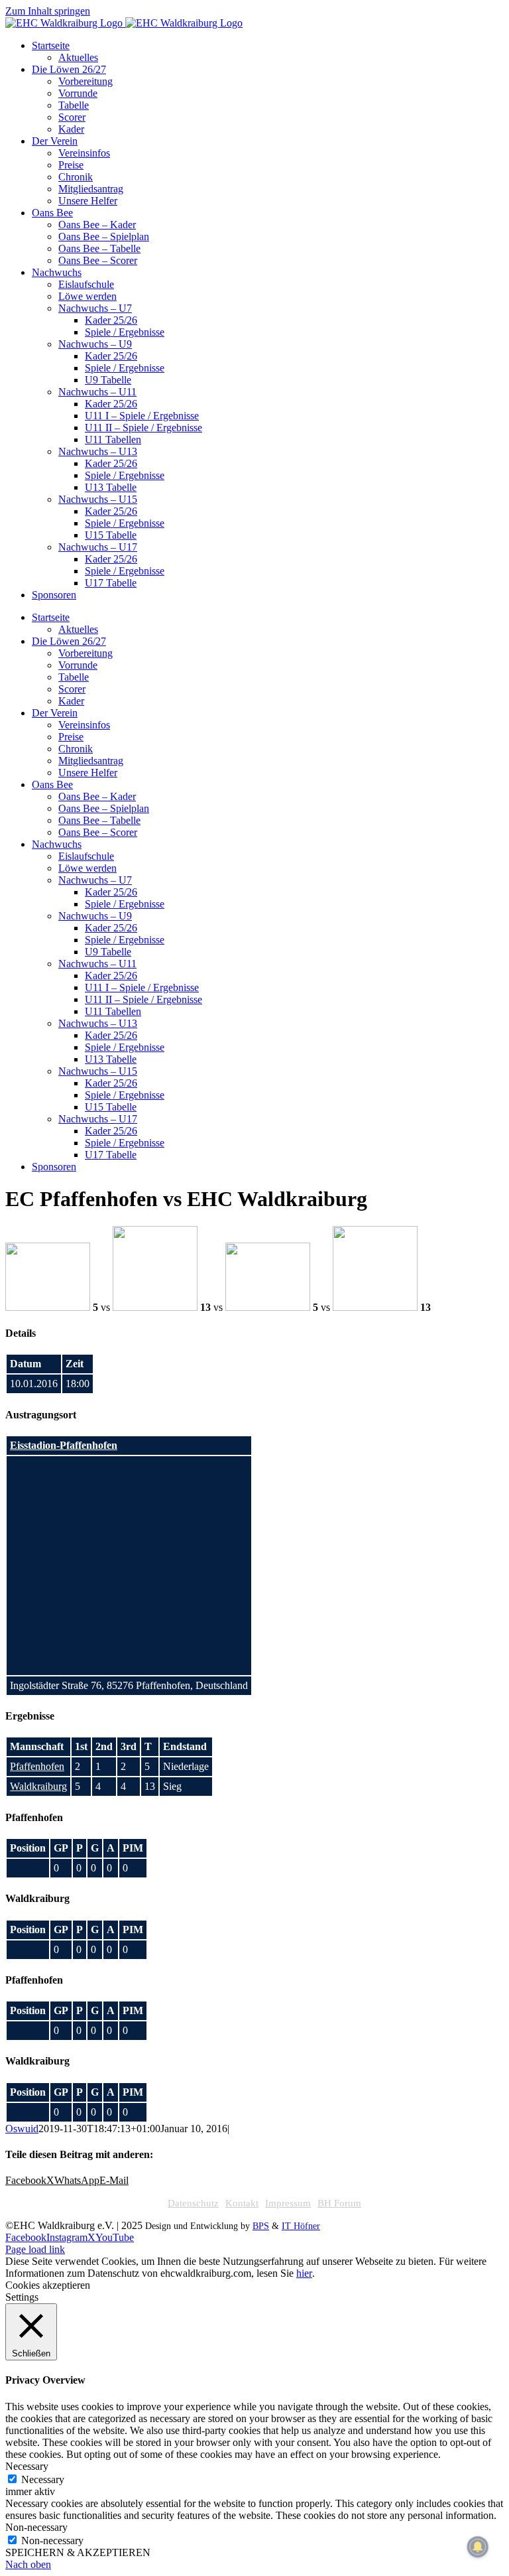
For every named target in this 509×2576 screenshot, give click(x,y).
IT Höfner (301, 2226)
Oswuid (22, 2129)
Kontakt (242, 2203)
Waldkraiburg (38, 1786)
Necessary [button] (27, 2466)
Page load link (35, 2249)
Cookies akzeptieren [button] (48, 2285)
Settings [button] (22, 2297)
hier (304, 2273)
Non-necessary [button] (36, 2527)
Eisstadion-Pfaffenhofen (64, 1445)
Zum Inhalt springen (48, 11)
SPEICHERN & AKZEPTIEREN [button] (78, 2552)
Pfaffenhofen (37, 1766)
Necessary (43, 2479)
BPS (261, 2226)
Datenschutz (193, 2203)
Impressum (288, 2203)
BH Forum (339, 2203)
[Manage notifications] (478, 2547)
